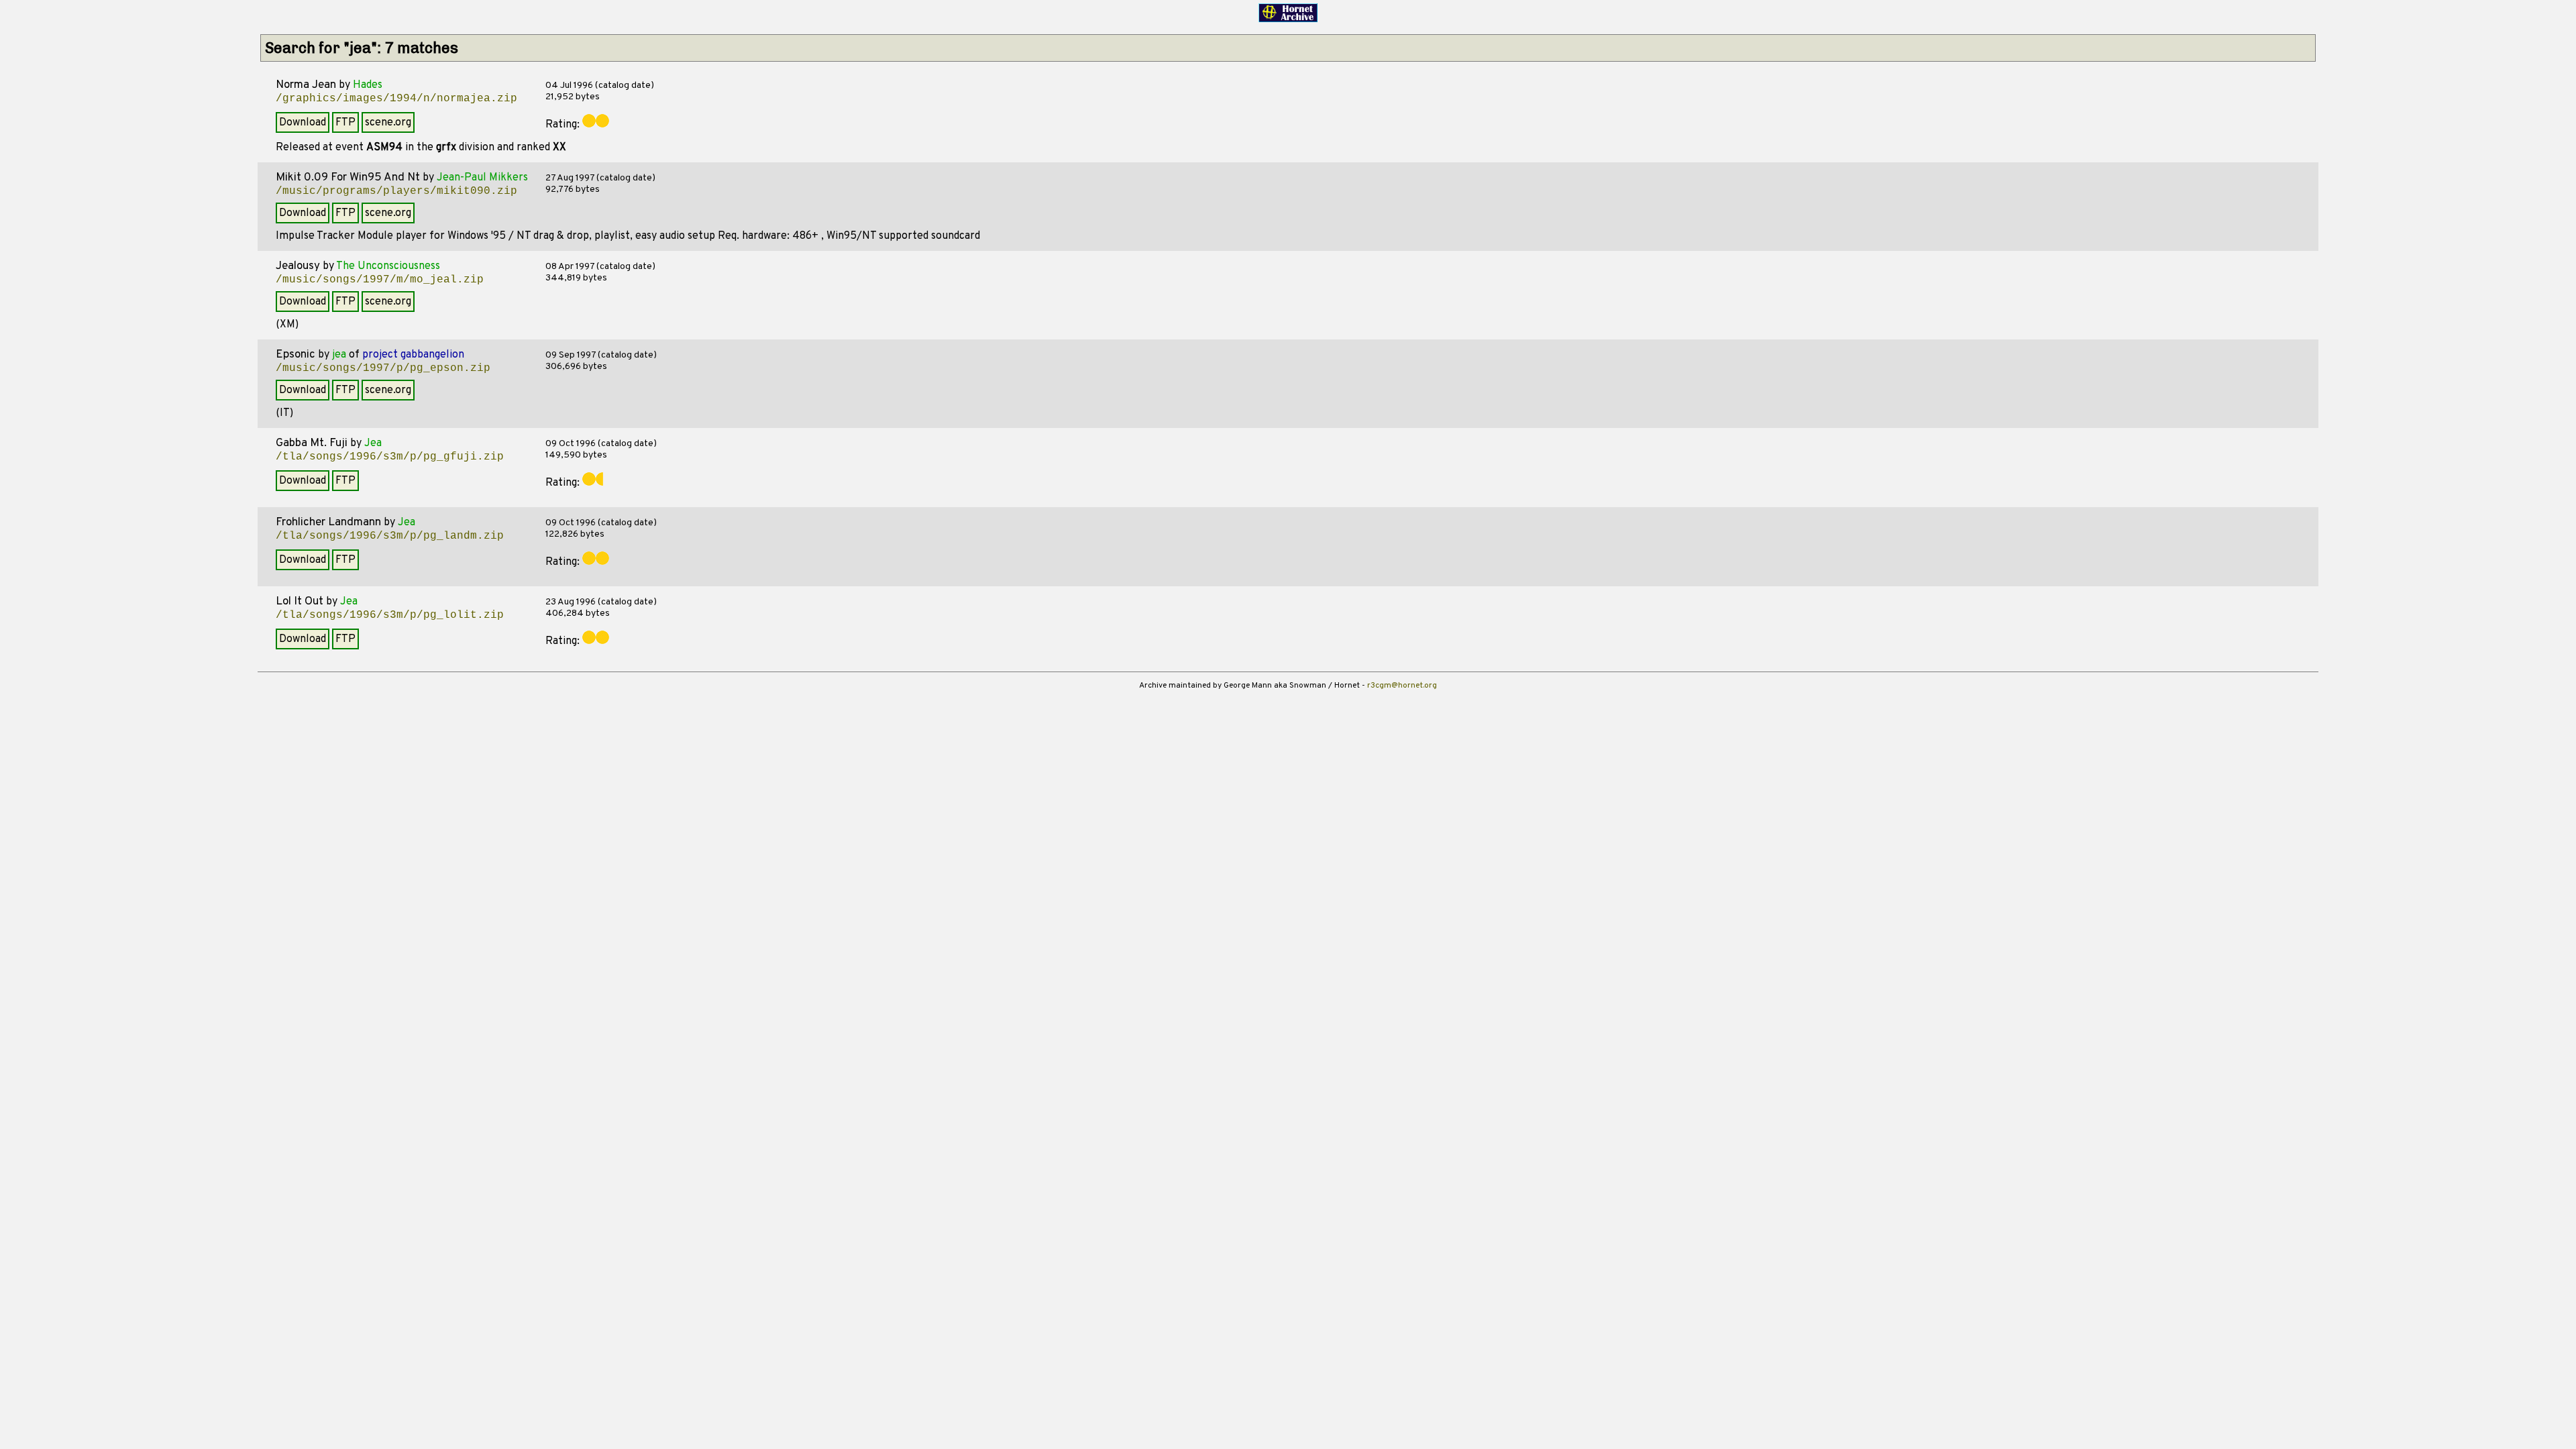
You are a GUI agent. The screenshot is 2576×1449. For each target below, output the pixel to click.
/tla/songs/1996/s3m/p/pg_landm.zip (390, 536)
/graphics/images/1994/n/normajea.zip (396, 99)
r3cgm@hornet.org (1402, 686)
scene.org (388, 123)
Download (303, 123)
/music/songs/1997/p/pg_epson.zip (383, 368)
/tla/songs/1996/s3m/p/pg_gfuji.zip (390, 457)
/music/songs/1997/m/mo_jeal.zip (380, 280)
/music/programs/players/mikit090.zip (396, 191)
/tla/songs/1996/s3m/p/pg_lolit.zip (390, 615)
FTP (345, 123)
